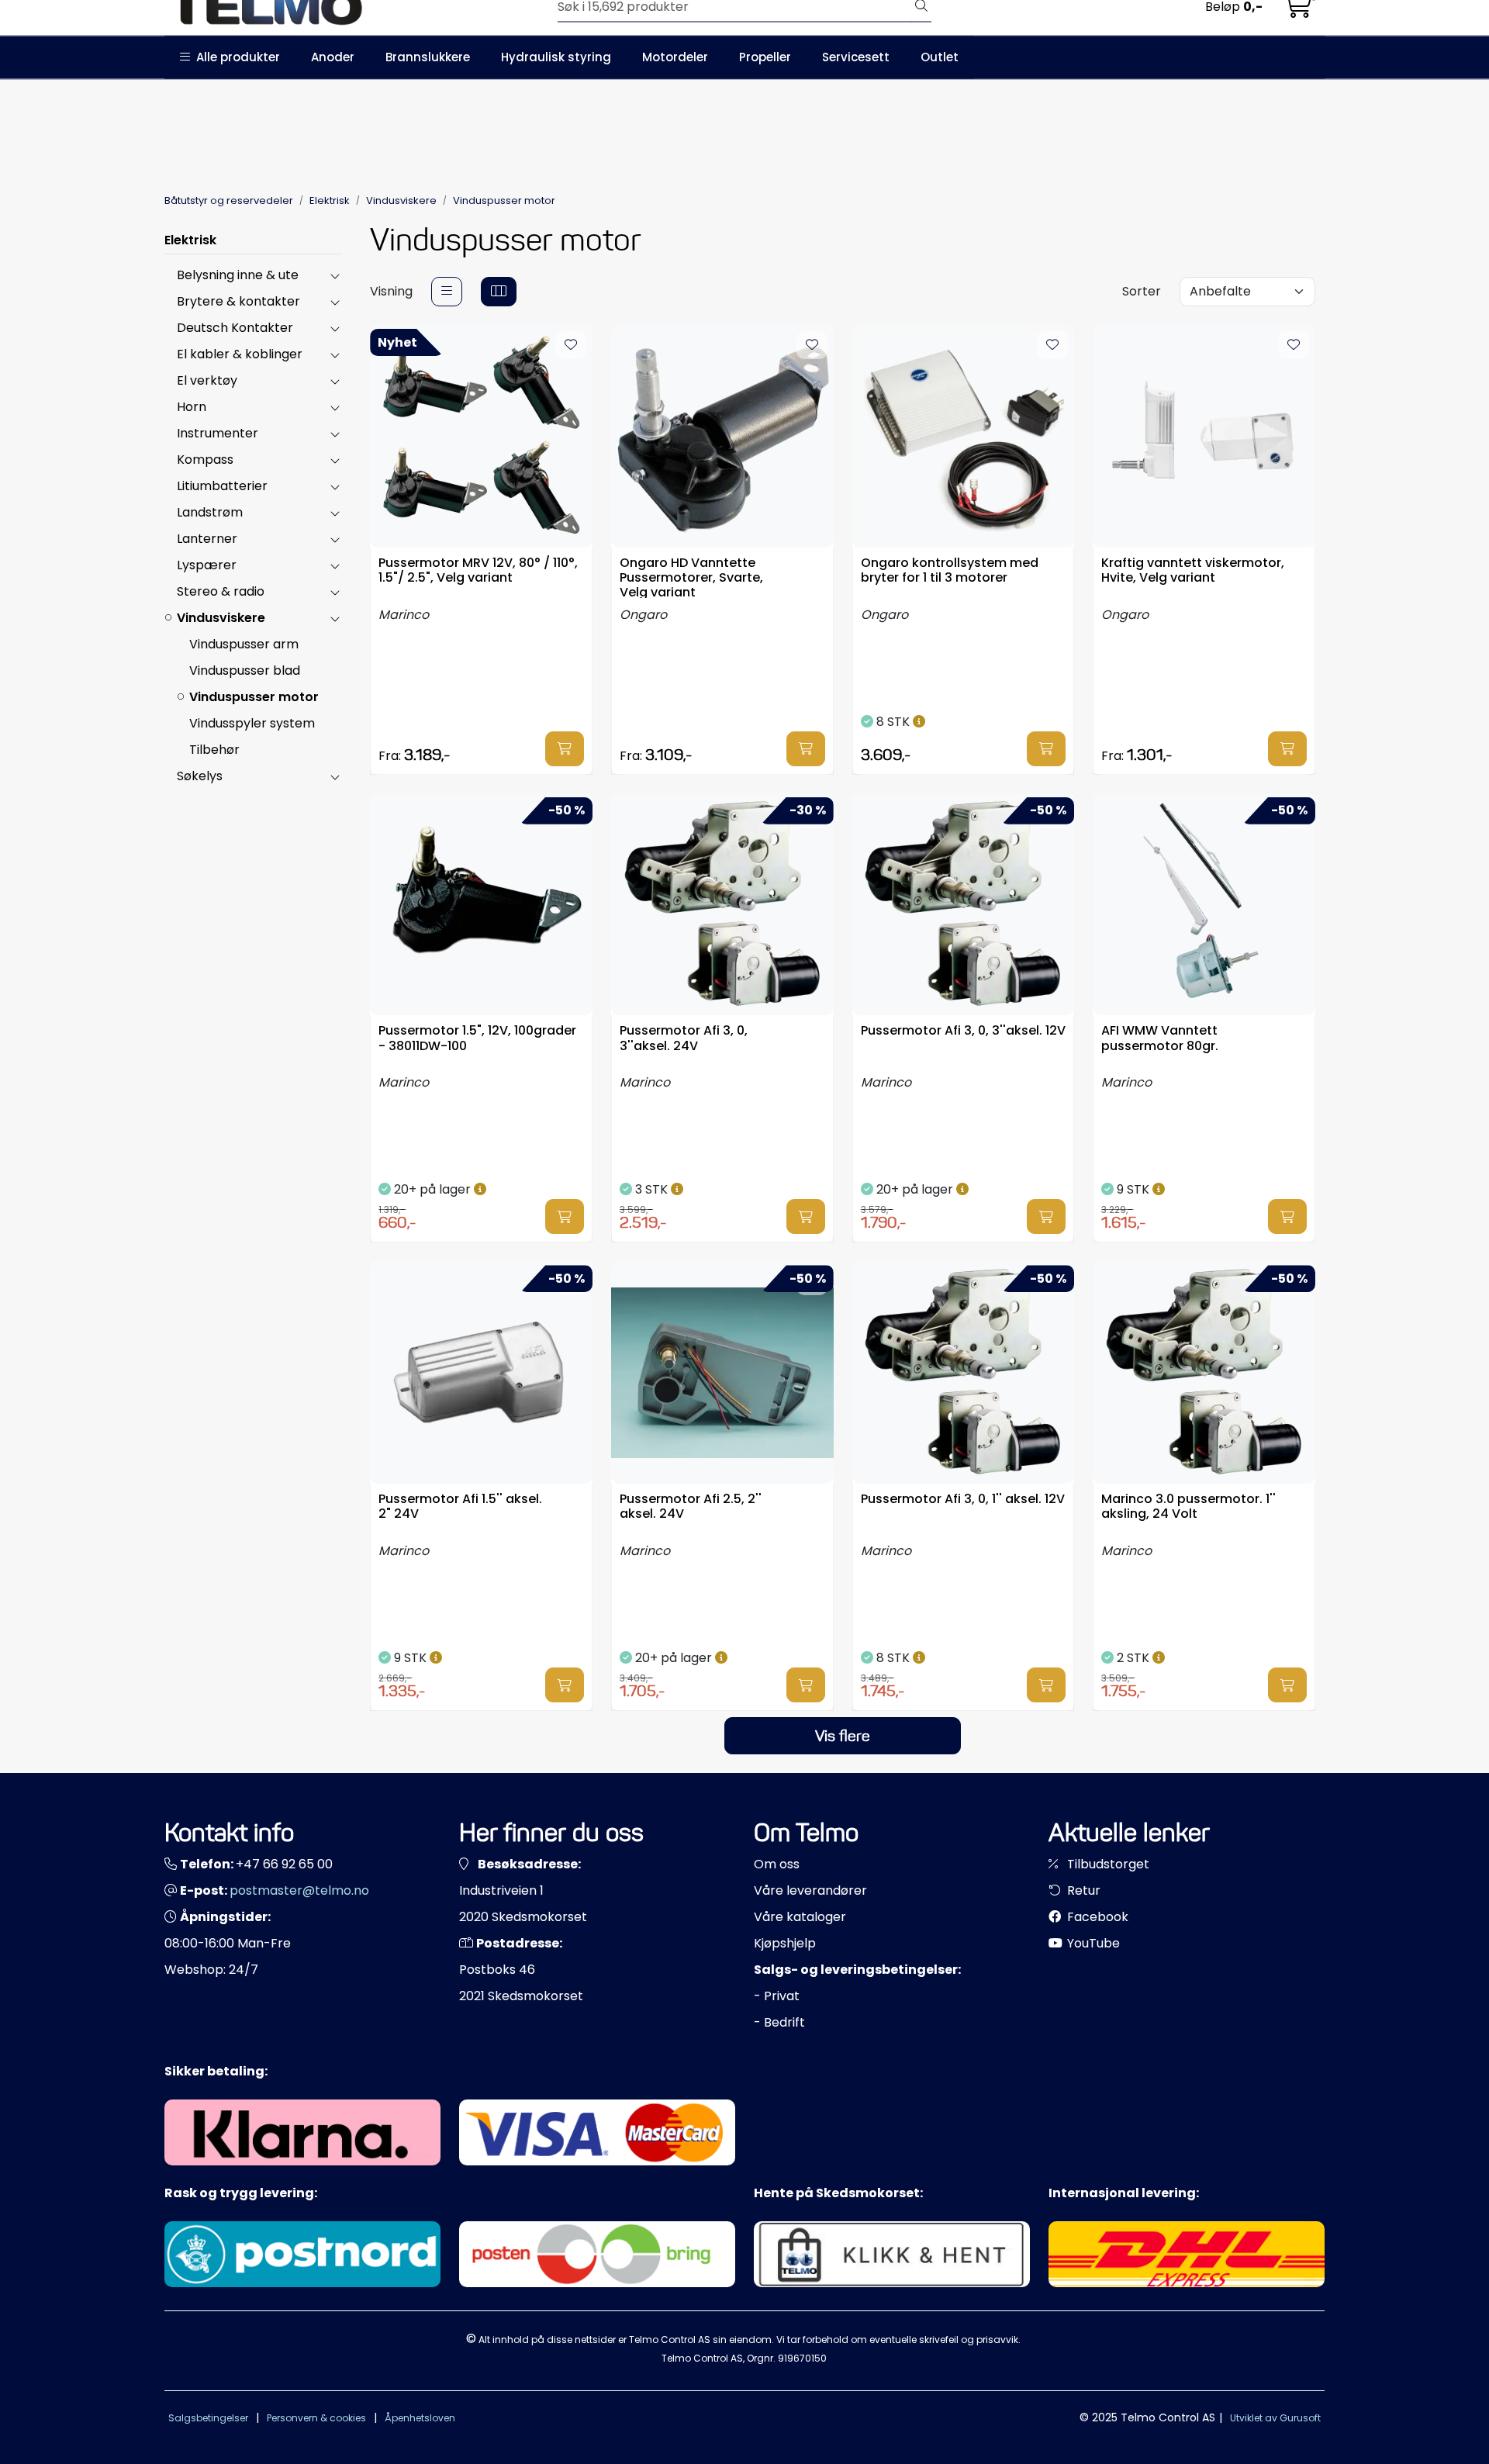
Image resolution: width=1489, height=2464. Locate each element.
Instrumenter (218, 433)
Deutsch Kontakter (235, 328)
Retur (1082, 1890)
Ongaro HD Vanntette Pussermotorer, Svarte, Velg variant (691, 577)
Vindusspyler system (252, 723)
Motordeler (675, 57)
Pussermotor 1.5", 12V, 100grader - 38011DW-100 (477, 1038)
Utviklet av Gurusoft (1275, 2418)
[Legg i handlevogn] (565, 749)
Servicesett (856, 57)
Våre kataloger (800, 1917)
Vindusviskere (221, 618)
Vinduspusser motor (254, 697)
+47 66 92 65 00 (284, 1864)
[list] (447, 292)
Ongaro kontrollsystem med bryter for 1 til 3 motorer (950, 571)
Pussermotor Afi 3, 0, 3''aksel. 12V (963, 1031)
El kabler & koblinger (240, 354)
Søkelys (200, 776)
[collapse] (335, 275)
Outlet (940, 57)
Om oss (777, 1864)
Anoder (333, 57)
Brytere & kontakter (238, 301)
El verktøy (207, 380)
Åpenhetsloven (420, 2418)
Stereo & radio (221, 591)
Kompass (205, 460)
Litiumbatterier (222, 486)
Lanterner (207, 539)
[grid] (499, 292)
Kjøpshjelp (785, 1943)
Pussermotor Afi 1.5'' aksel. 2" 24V (460, 1507)
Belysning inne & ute (238, 275)
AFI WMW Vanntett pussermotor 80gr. (1160, 1038)
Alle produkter (235, 57)
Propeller (765, 57)
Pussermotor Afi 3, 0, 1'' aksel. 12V (963, 1500)
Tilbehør (214, 750)
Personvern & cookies (316, 2418)
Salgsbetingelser (208, 2418)
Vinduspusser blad (245, 670)
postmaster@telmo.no (299, 1890)
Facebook (1096, 1917)
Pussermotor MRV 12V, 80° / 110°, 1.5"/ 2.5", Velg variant (478, 571)
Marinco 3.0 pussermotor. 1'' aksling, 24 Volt (1188, 1507)
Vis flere (843, 1736)
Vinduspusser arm (244, 644)
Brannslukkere (428, 57)
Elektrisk (190, 240)
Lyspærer (207, 565)
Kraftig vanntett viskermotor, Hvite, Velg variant (1193, 571)
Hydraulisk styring (556, 57)
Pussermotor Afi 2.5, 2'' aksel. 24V (691, 1507)
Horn (192, 407)
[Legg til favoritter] (571, 345)
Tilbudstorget (1107, 1864)
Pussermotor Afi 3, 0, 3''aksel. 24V (684, 1038)
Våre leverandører (810, 1890)
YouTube (1092, 1943)
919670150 (802, 2358)
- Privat (777, 1996)
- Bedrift (779, 2022)
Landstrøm (210, 512)
